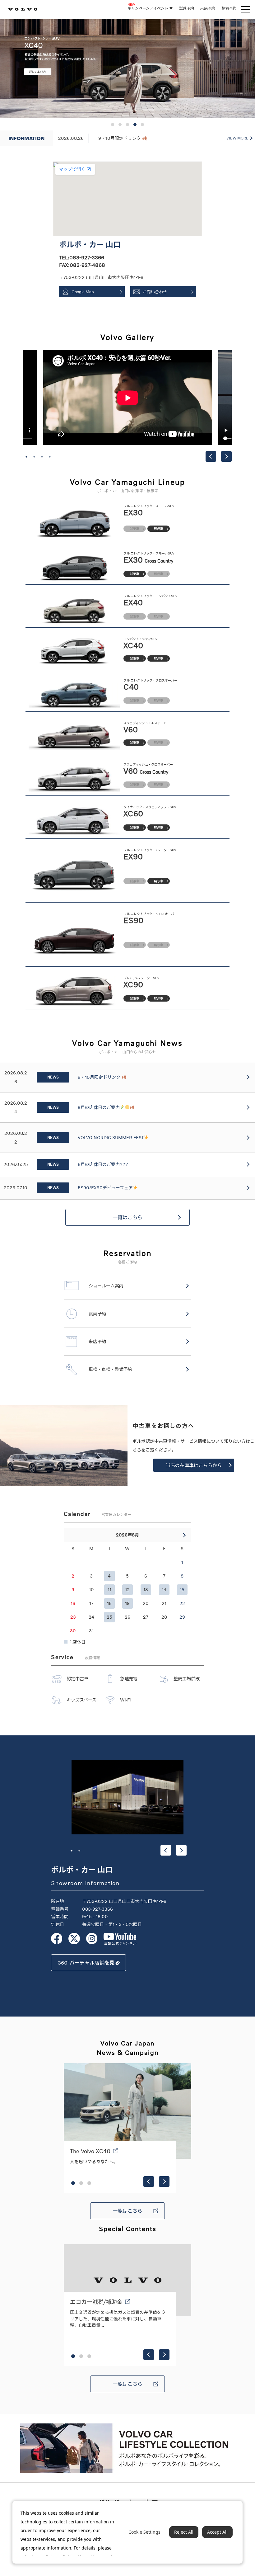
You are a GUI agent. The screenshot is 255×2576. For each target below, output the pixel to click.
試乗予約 (187, 8)
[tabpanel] (128, 398)
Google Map (83, 292)
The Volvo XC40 (90, 2151)
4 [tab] (50, 457)
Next (226, 456)
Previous (211, 456)
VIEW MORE (237, 138)
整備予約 (229, 8)
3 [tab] (42, 457)
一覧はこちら (127, 1217)
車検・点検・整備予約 (110, 1369)
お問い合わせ (155, 292)
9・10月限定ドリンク (120, 138)
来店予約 (208, 8)
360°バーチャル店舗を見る (89, 1963)
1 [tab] (26, 457)
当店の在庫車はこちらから (194, 1465)
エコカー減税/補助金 (96, 2302)
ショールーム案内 (106, 1286)
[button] (113, 125)
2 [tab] (34, 457)
